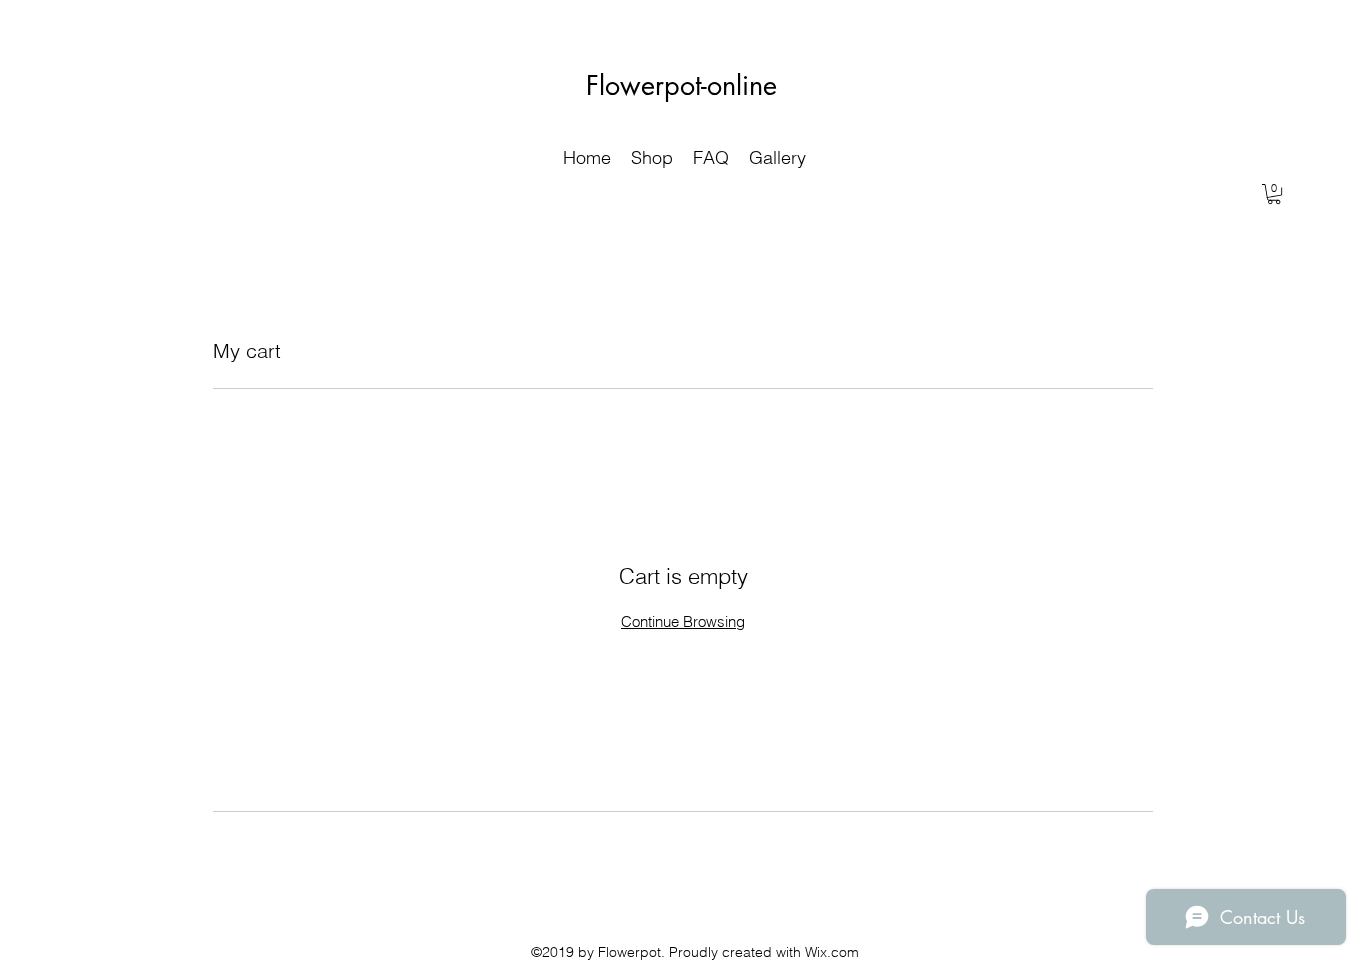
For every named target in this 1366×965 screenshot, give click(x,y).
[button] (1274, 194)
